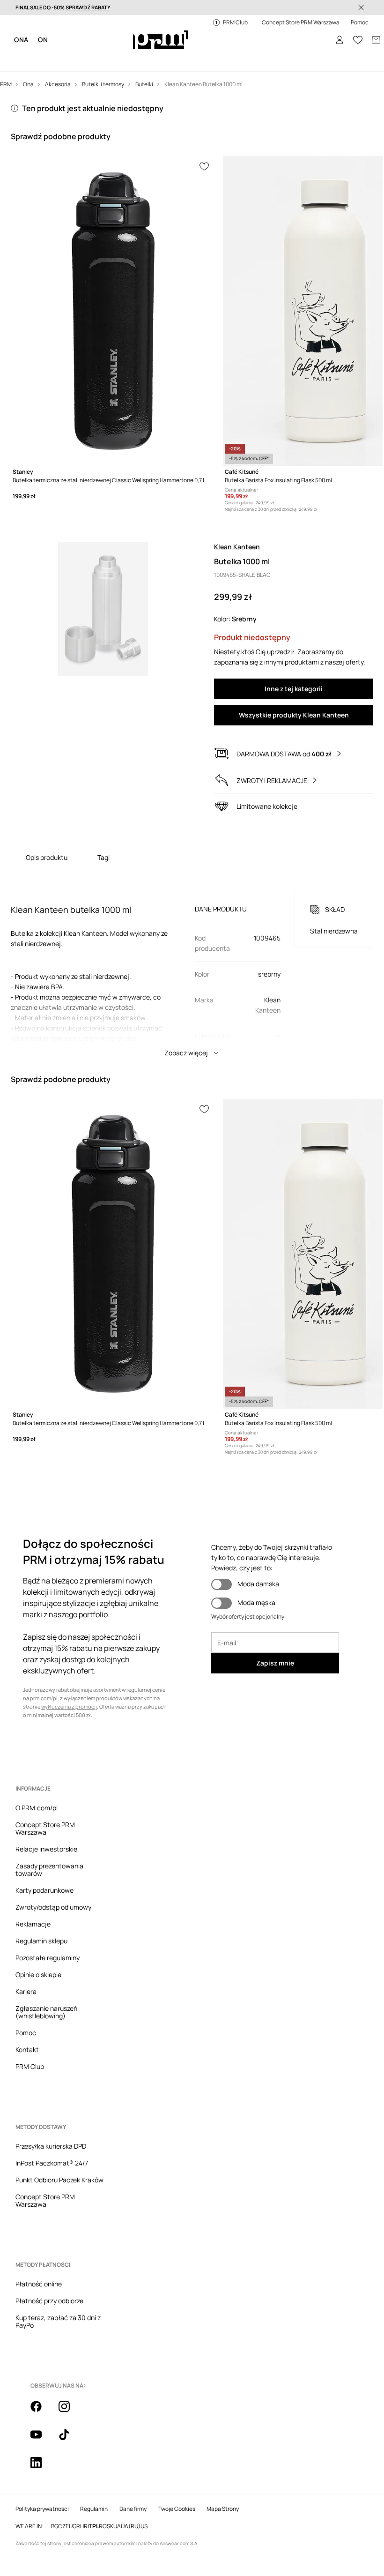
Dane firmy (133, 2084)
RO (103, 2101)
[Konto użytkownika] (332, 28)
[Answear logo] (161, 28)
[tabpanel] (192, 933)
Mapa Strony (223, 2084)
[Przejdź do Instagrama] (70, 2043)
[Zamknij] (361, 7)
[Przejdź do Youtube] (98, 2043)
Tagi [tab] (103, 825)
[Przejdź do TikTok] (126, 2043)
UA (117, 2101)
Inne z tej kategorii (294, 656)
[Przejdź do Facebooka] (42, 2043)
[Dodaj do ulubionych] (205, 135)
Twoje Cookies (177, 2084)
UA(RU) (131, 2101)
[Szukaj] (314, 28)
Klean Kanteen (237, 514)
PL (96, 2101)
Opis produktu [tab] (47, 825)
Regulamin (94, 2084)
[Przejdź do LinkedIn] (154, 2043)
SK (110, 2101)
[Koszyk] (369, 28)
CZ (62, 2101)
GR (76, 2101)
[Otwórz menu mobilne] (24, 28)
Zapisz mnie (275, 1628)
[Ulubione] (351, 28)
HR (84, 2101)
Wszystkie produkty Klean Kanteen (294, 682)
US (144, 2101)
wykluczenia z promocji (69, 1671)
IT (90, 2101)
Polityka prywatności (42, 2084)
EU (69, 2101)
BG (55, 2101)
